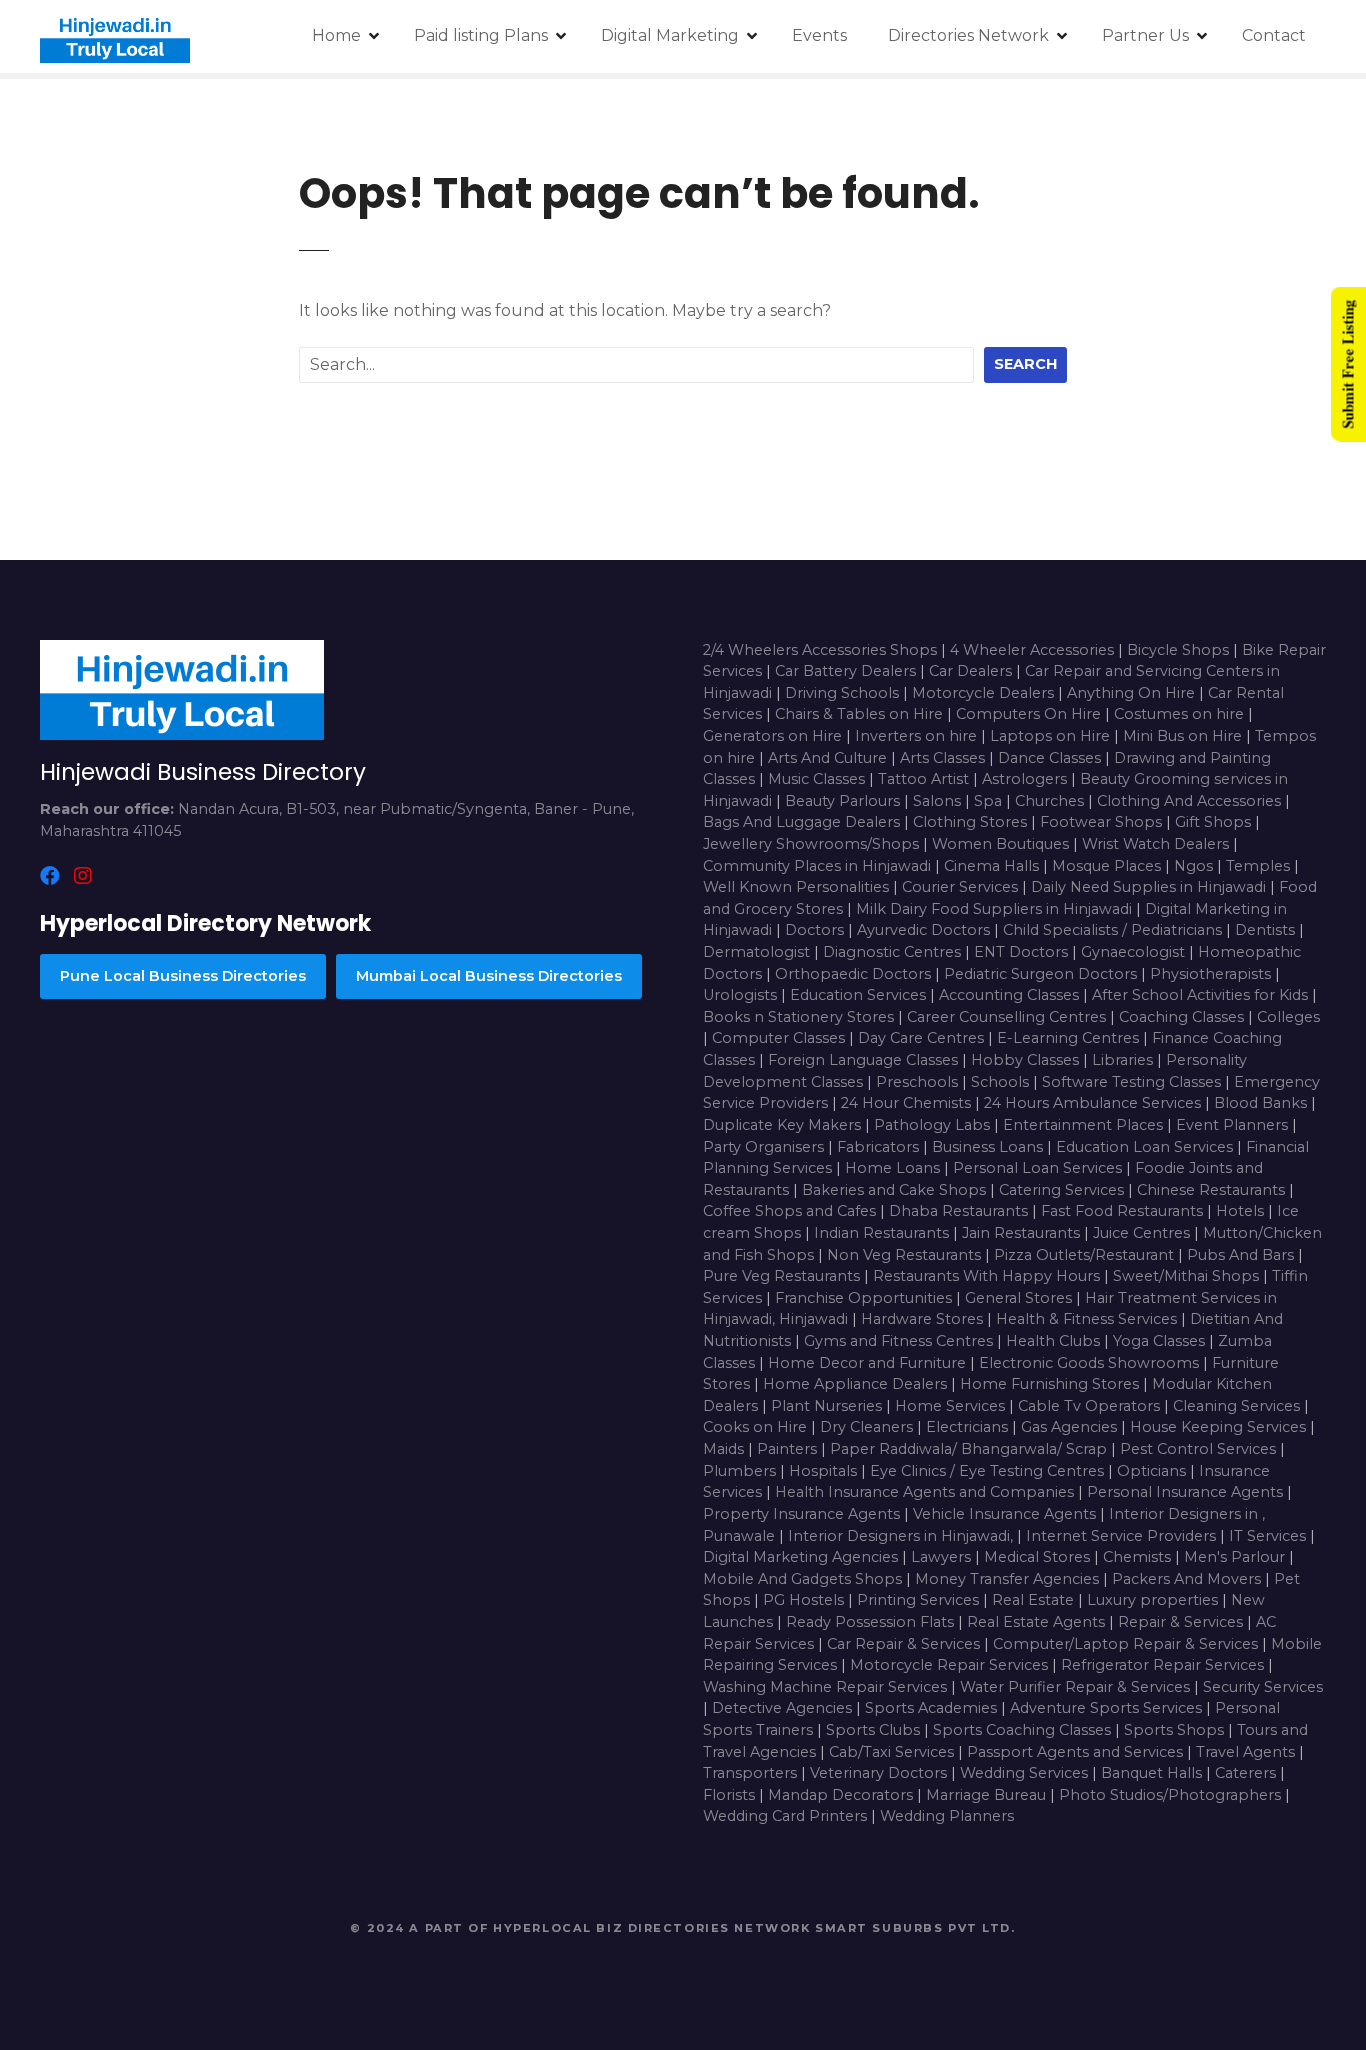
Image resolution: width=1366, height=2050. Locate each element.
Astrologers (1026, 779)
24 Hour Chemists (908, 1103)
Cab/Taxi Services (893, 1752)
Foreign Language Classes (865, 1060)
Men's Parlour (1236, 1557)
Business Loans (989, 1147)
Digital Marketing (670, 35)
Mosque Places (1108, 866)
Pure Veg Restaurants (783, 1276)
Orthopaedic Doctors (855, 974)
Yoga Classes (1161, 1341)
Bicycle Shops (1180, 650)
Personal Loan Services (1039, 1168)
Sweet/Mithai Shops (1188, 1276)
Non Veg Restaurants (906, 1255)
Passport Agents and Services (1077, 1752)
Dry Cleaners (868, 1427)
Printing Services (920, 1600)
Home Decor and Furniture (869, 1363)
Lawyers (943, 1557)
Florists (731, 1795)
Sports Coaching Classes (1024, 1730)
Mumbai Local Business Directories (489, 976)
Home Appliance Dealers (857, 1384)
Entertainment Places (1085, 1125)
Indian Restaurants (883, 1233)
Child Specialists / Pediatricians (1114, 930)
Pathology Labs (934, 1125)
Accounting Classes (1011, 995)
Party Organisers (765, 1147)
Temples (1260, 866)
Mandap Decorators (842, 1795)
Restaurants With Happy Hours (988, 1276)
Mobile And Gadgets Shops (804, 1579)
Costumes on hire (1181, 714)
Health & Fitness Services (1088, 1319)
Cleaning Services (1238, 1406)
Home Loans (894, 1168)
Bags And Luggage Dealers (803, 822)
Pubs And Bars (1242, 1255)
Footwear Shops (1103, 822)
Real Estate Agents (1038, 1622)
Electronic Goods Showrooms (1091, 1363)
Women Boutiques (1002, 844)
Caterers (1247, 1773)
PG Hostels (805, 1600)
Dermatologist (758, 952)
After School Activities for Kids (1202, 995)
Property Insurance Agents (803, 1514)
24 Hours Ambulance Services (1094, 1103)
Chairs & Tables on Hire (861, 714)
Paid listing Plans (481, 35)
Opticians (1153, 1471)
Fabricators (880, 1147)
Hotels (1242, 1211)
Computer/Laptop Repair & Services (1127, 1644)
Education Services (860, 995)
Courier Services (962, 887)
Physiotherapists (1212, 974)
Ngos (1195, 866)
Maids (725, 1449)
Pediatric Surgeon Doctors (1042, 974)
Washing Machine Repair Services (827, 1687)
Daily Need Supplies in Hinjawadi (1148, 887)
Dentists (1267, 930)
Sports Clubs (875, 1730)
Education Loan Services (1146, 1147)
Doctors (816, 930)
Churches (1051, 801)
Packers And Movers (1188, 1579)
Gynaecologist (1135, 952)
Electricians (969, 1427)
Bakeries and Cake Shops (896, 1190)
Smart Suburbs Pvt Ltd (913, 1928)
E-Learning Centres (1070, 1038)
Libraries (1124, 1060)
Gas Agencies (1071, 1427)
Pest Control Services (1200, 1449)
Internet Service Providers (1123, 1536)
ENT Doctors (1023, 952)
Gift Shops (1215, 822)
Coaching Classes (1183, 1017)
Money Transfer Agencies (1009, 1579)
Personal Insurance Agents (1187, 1492)
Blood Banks (1262, 1103)
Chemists (1139, 1557)
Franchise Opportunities (865, 1298)
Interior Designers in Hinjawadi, (900, 1536)
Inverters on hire (918, 736)
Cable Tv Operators (1091, 1406)
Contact (1274, 35)
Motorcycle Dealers (985, 693)
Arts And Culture (829, 758)
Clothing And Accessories (1191, 801)
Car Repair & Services (905, 1644)
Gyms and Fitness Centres (900, 1341)
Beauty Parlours (844, 801)
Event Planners (1234, 1125)
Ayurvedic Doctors (925, 930)
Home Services (952, 1406)
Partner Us (1145, 35)
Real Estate (1035, 1600)
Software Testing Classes (1133, 1082)
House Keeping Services (1220, 1427)
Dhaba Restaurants (960, 1211)
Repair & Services (1182, 1622)
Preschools (919, 1082)
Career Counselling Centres (1008, 1017)
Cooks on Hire (757, 1427)
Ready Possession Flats (872, 1622)
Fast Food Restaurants (1124, 1211)
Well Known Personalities (798, 887)
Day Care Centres (923, 1038)
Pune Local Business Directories (183, 976)
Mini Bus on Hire (1184, 736)
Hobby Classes (1027, 1060)
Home (336, 35)
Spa (990, 801)
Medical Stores (1039, 1557)
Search (1025, 364)
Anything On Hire (1133, 693)
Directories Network (968, 35)
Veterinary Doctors (880, 1773)
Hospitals (825, 1471)
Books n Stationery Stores (800, 1017)
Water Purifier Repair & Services (1077, 1687)
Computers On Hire (1030, 714)
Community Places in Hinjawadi (817, 866)
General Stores (1020, 1298)
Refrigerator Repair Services (1164, 1665)
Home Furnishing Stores (1051, 1384)
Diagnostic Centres (894, 952)
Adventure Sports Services (1108, 1708)
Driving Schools (844, 693)
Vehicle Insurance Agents (1006, 1514)
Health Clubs (1055, 1341)
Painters (789, 1449)
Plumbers (741, 1471)
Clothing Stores (972, 822)
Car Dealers (972, 671)
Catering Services (1063, 1190)
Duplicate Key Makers (784, 1125)
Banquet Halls (1153, 1773)
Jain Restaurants (1023, 1233)
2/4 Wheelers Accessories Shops (822, 650)
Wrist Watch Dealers (1157, 844)
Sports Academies (933, 1708)
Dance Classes (1051, 758)
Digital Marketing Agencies (802, 1557)
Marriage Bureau (988, 1795)
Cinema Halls (993, 866)
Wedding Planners (947, 1816)
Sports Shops (1176, 1730)
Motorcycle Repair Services (951, 1665)
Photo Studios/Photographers (1172, 1795)
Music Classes (818, 779)
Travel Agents (1247, 1752)
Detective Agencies (784, 1708)
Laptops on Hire (1052, 736)
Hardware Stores (924, 1319)
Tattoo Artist (925, 779)
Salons (939, 801)
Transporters (752, 1773)
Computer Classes (780, 1038)
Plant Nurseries (828, 1406)
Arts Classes (944, 758)
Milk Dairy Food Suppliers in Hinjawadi (994, 909)
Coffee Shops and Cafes (791, 1211)
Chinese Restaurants (1213, 1190)
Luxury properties (1154, 1600)
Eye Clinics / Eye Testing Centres (989, 1471)
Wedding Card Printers (787, 1816)
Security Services (1263, 1687)
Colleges (1288, 1017)
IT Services (1269, 1536)
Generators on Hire (774, 736)
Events (819, 35)
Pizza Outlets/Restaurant (1086, 1255)
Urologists (742, 995)
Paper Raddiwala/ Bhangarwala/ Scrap (970, 1449)
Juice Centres (1143, 1233)
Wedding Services (1026, 1773)
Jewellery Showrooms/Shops (813, 844)
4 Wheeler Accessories (1034, 650)
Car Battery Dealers (847, 671)
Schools (1002, 1082)
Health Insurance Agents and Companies (926, 1492)
